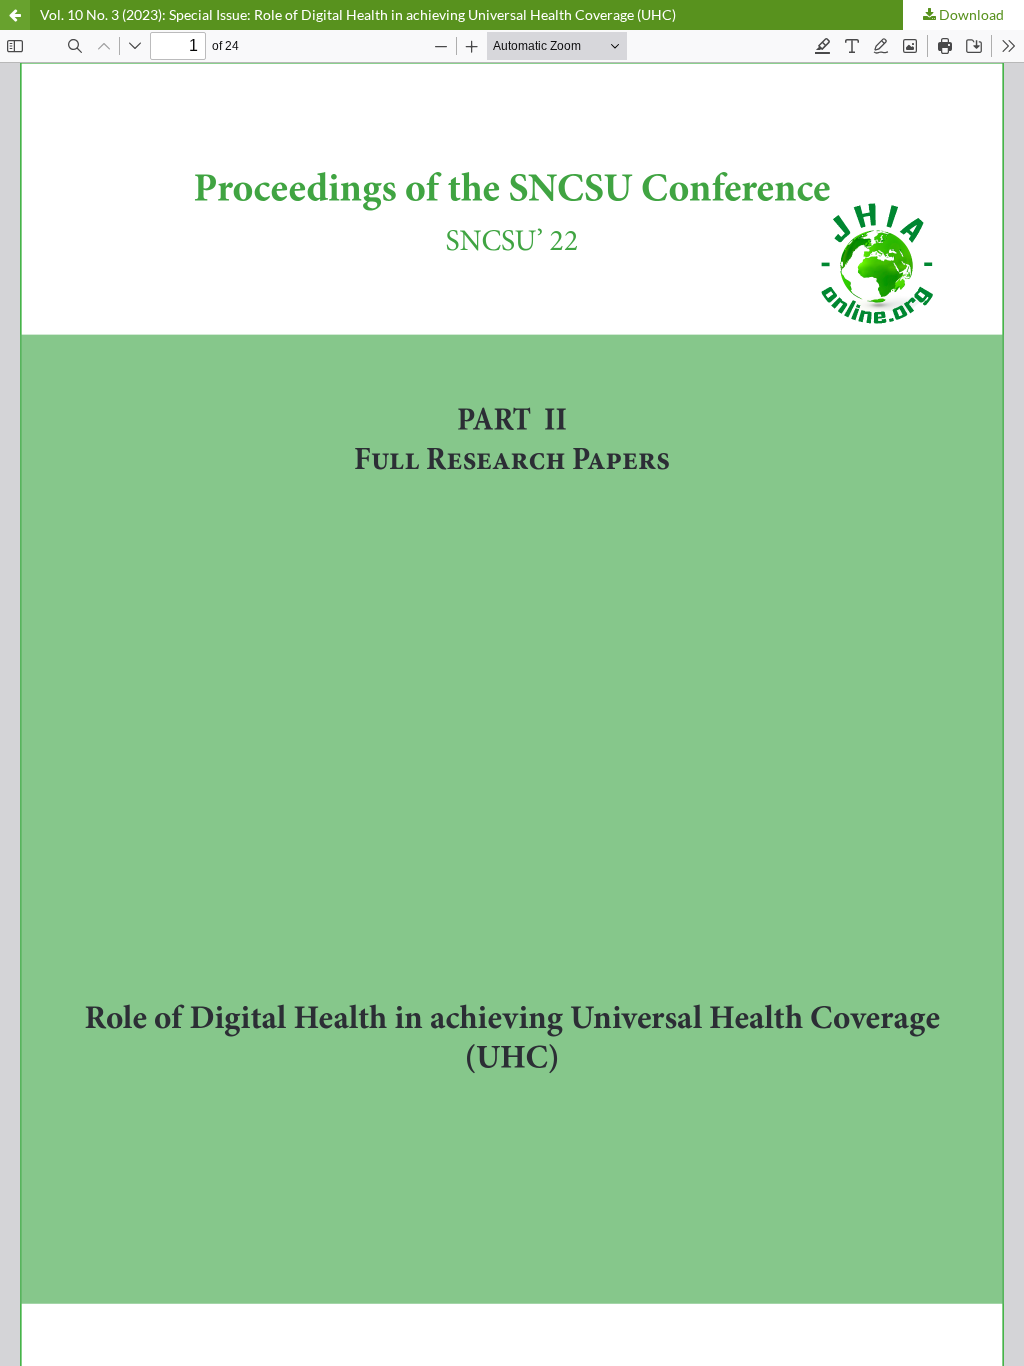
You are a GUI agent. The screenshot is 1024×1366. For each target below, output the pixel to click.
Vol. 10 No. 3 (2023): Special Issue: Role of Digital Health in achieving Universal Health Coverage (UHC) (358, 14)
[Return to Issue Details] (15, 15)
